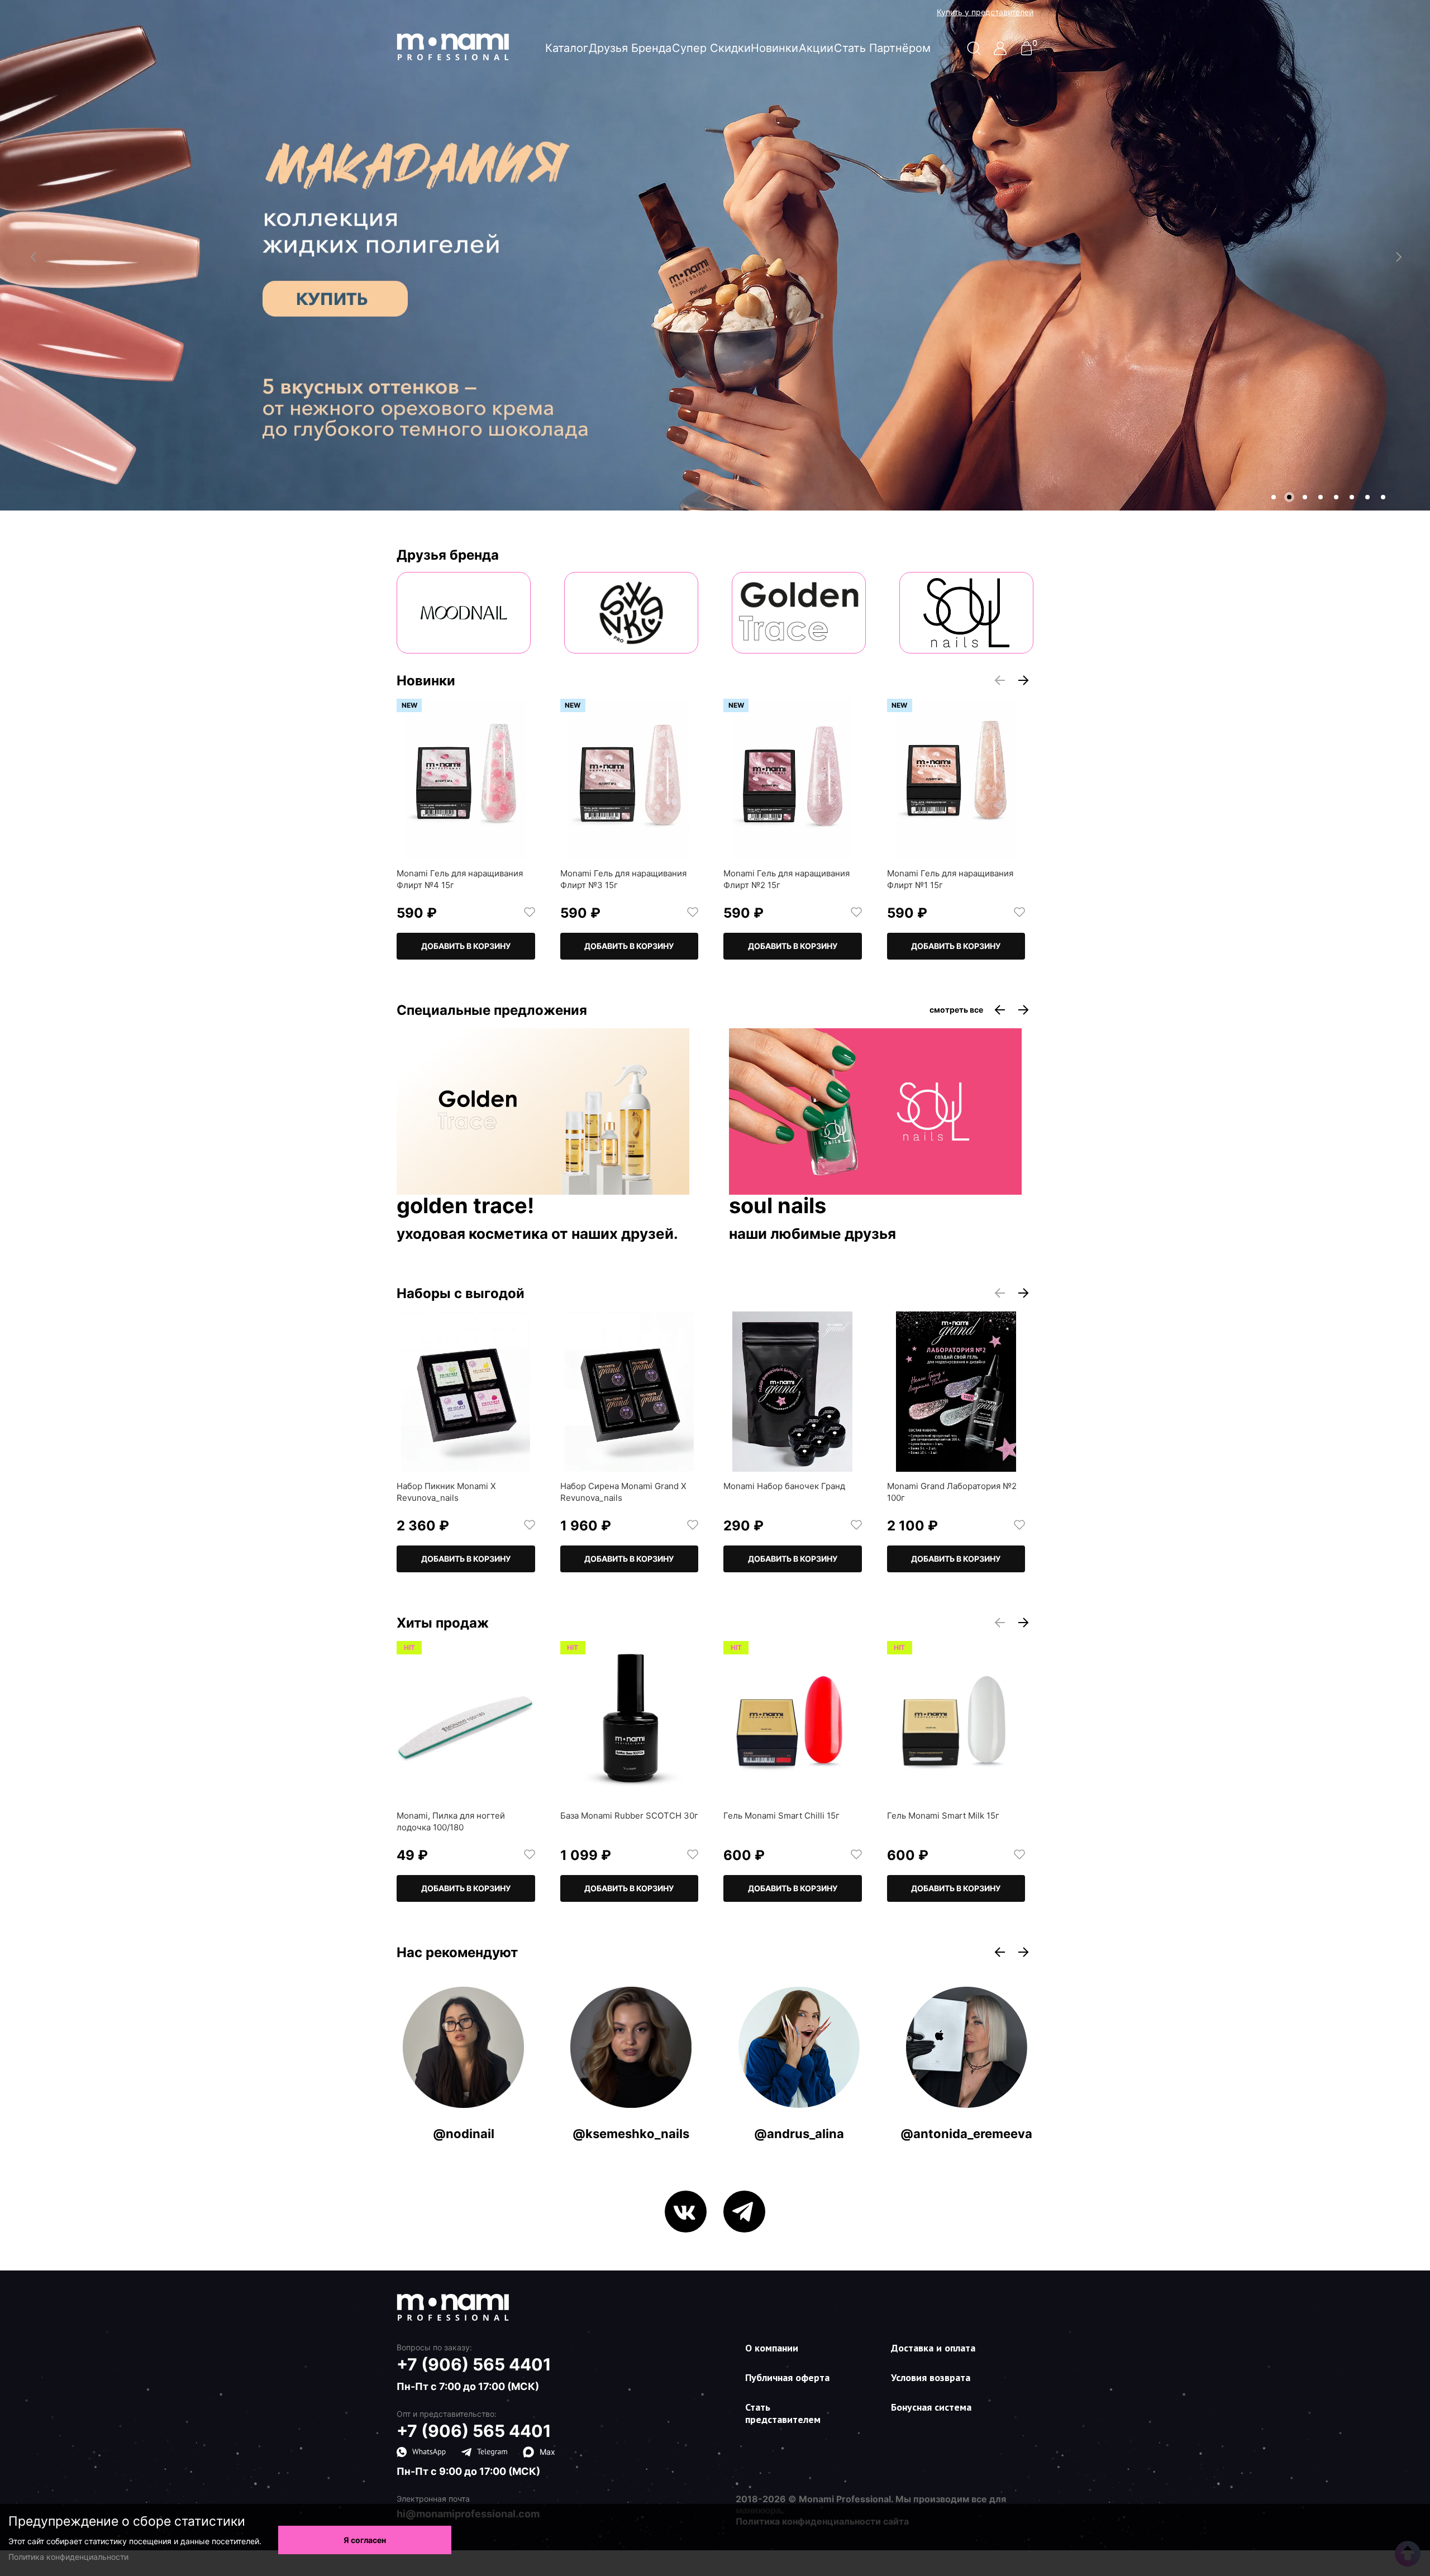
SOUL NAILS (778, 1206)
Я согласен (365, 2540)
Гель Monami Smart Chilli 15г (781, 1816)
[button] (1274, 497)
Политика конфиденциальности (68, 2557)
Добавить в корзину (466, 946)
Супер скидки (711, 48)
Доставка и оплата (933, 2348)
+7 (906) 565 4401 (474, 2364)
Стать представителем (783, 2413)
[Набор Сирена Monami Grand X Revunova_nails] (630, 1392)
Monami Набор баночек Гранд (784, 1486)
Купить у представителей (985, 12)
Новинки (774, 48)
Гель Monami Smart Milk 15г (943, 1816)
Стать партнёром (882, 48)
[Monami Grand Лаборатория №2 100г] (956, 1392)
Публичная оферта (787, 2377)
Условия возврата (931, 2377)
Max (547, 2452)
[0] (1026, 52)
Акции (816, 48)
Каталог (567, 48)
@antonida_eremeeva (966, 2134)
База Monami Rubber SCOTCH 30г (629, 1816)
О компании (772, 2348)
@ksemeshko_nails (631, 2134)
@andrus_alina (799, 2134)
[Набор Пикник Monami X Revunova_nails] (466, 1392)
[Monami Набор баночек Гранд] (793, 1392)
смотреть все (956, 1010)
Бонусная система (931, 2407)
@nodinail (464, 2134)
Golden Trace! (465, 1206)
